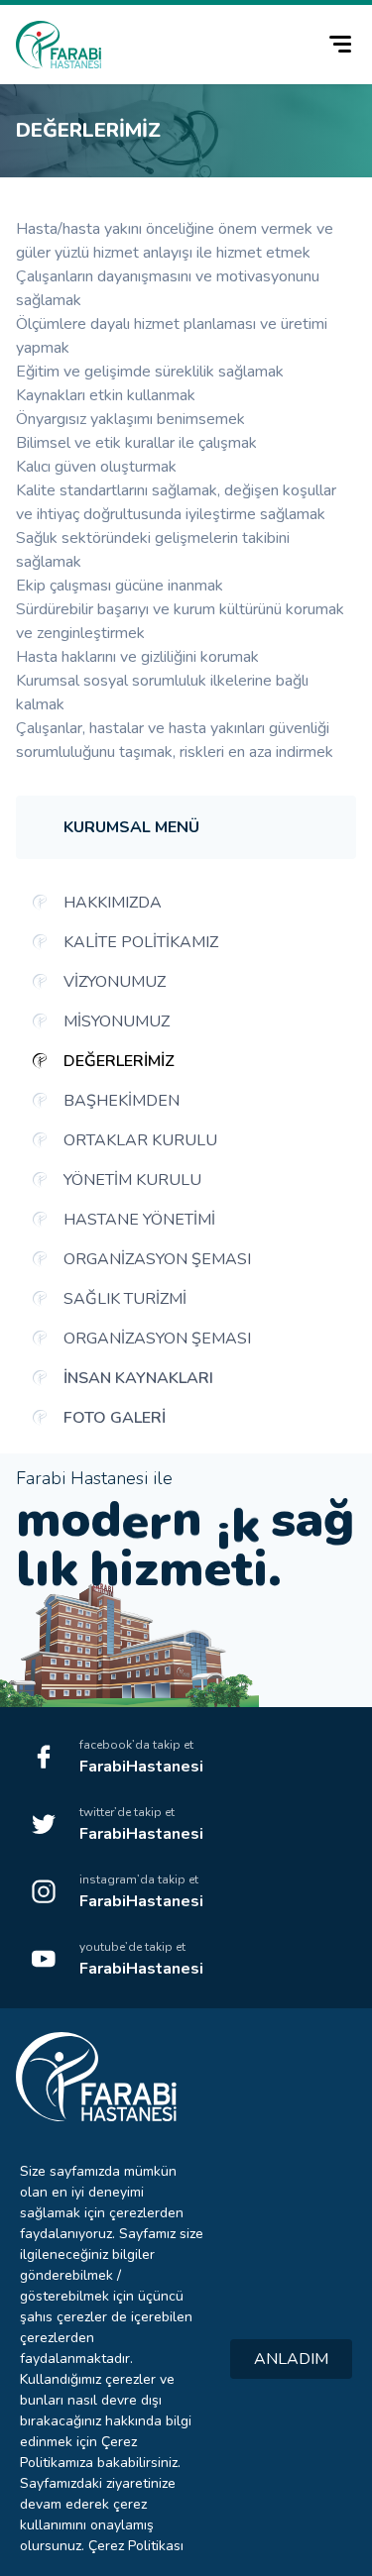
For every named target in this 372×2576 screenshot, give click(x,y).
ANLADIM (291, 2359)
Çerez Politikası (136, 2546)
